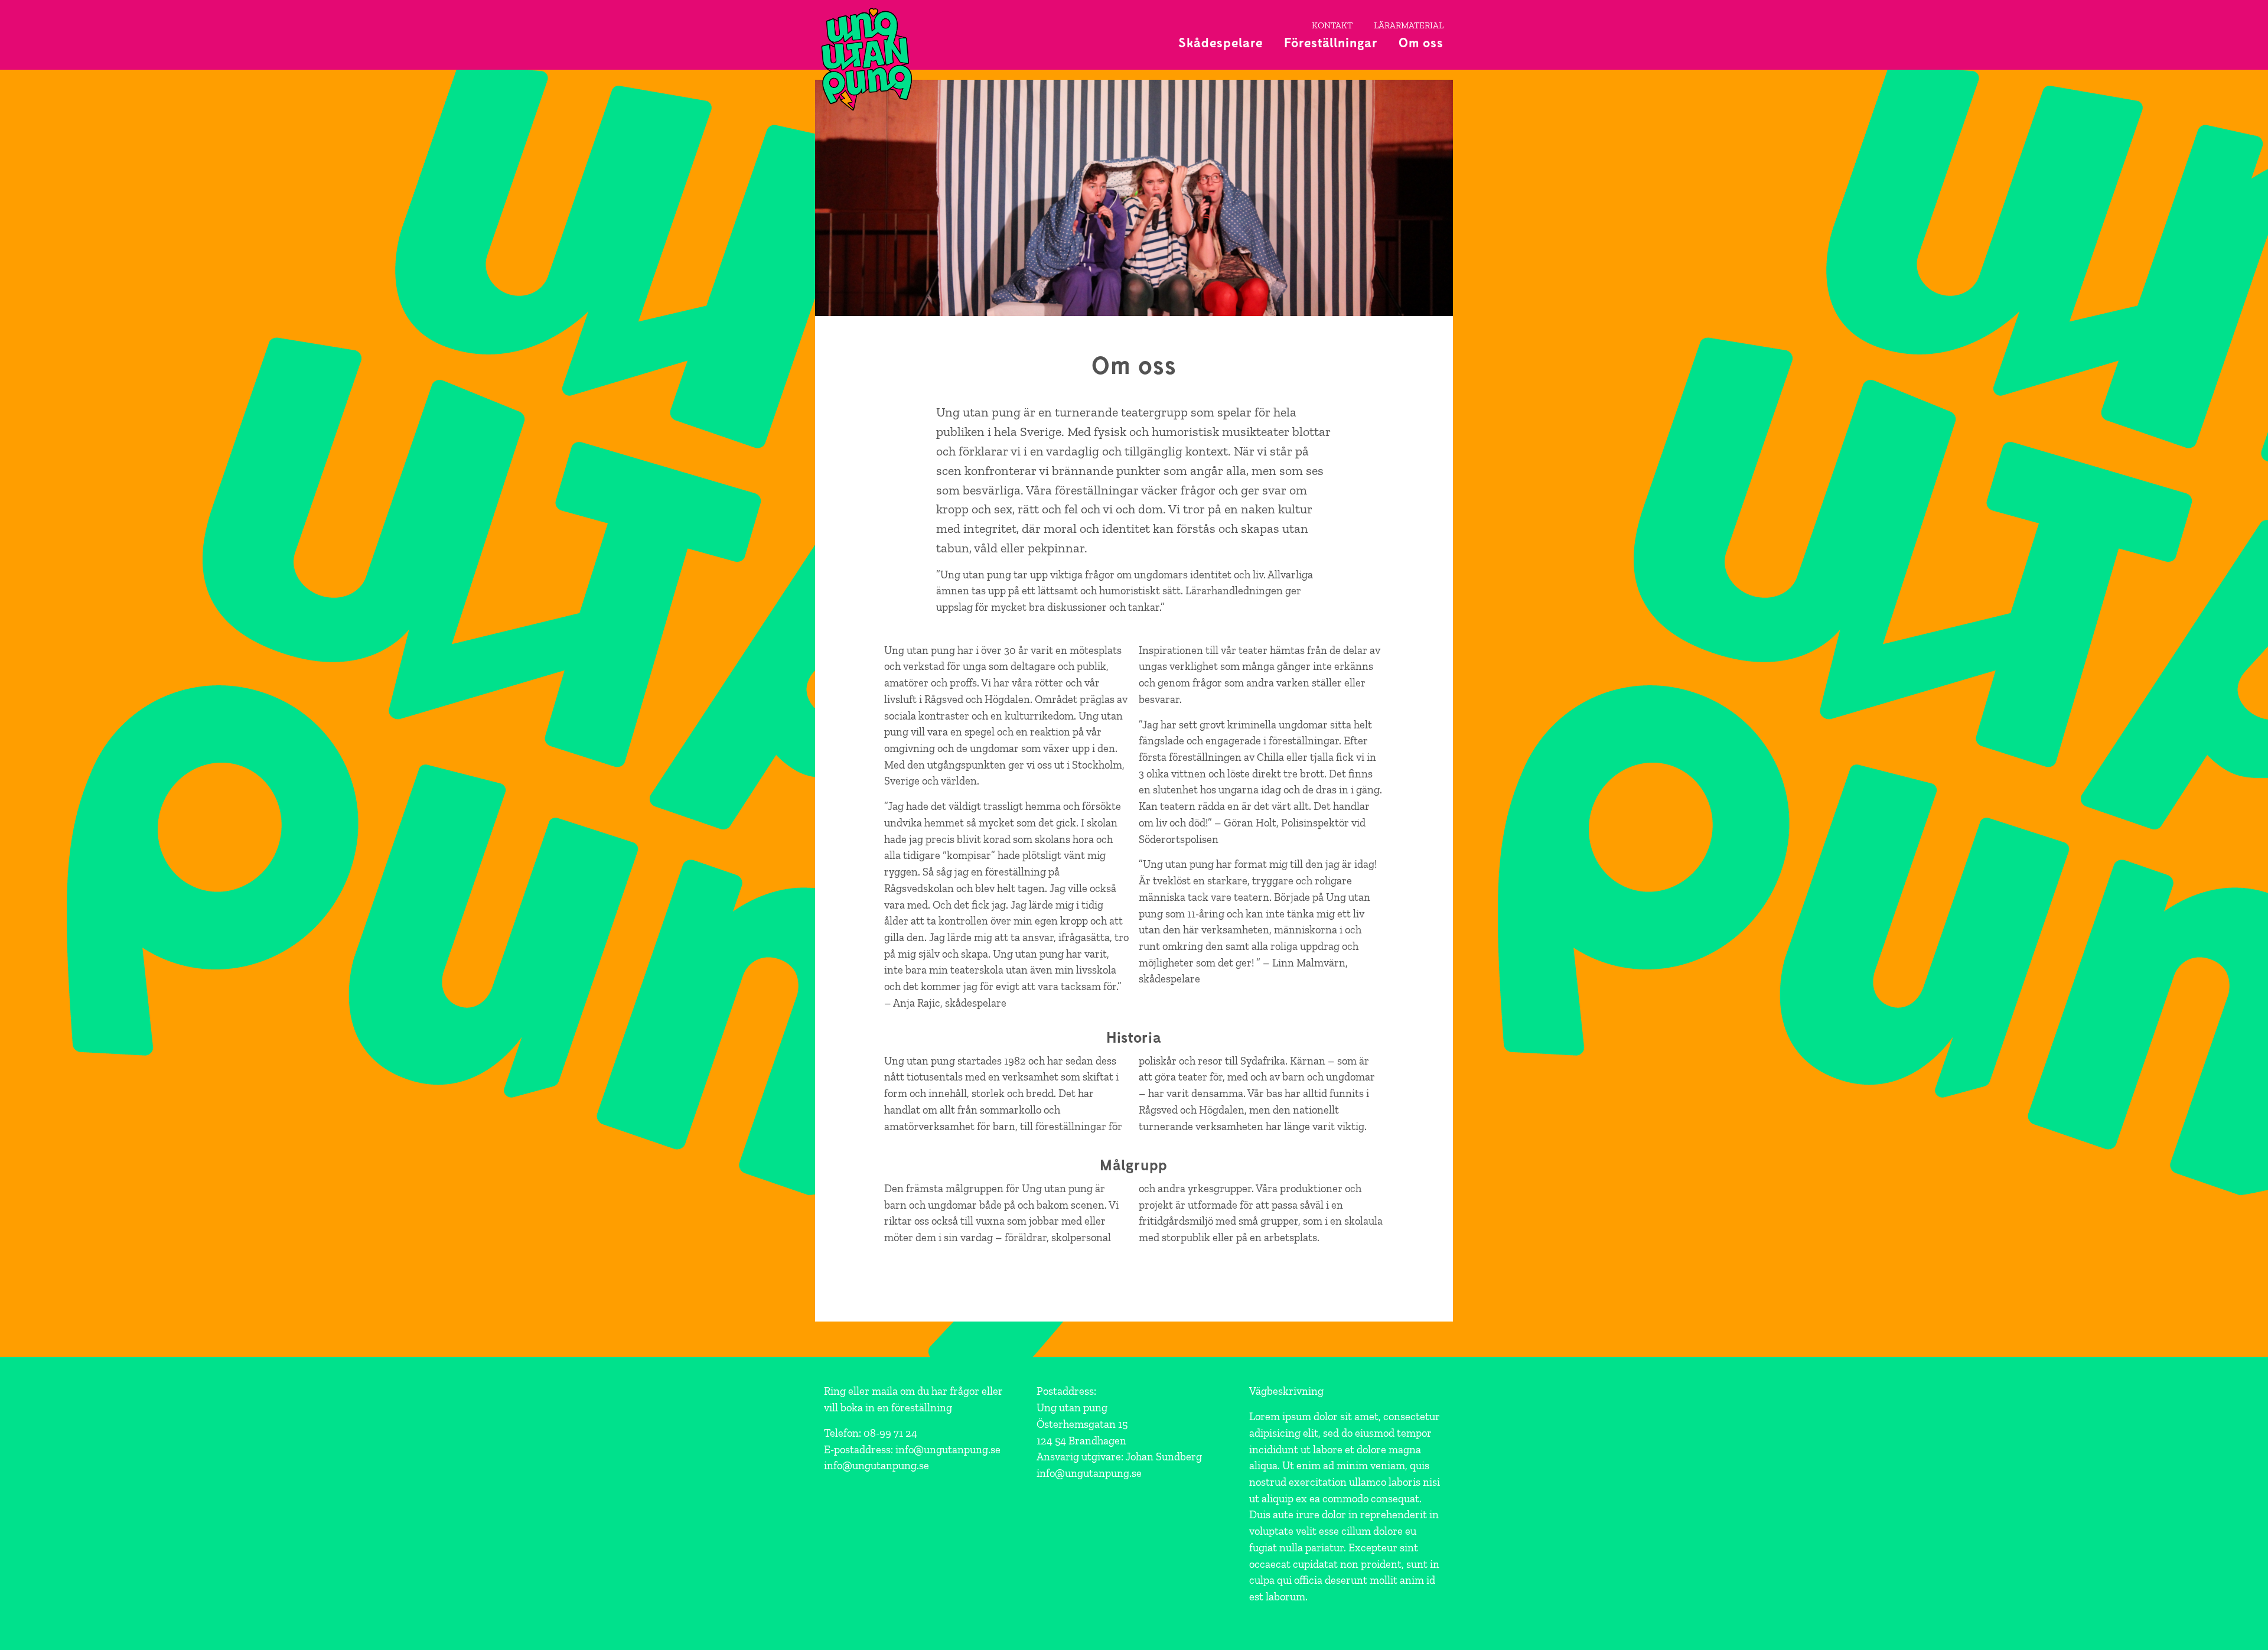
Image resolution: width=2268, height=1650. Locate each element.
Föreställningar (1331, 42)
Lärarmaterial (1409, 25)
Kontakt (1332, 25)
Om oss (1421, 42)
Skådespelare (1221, 42)
